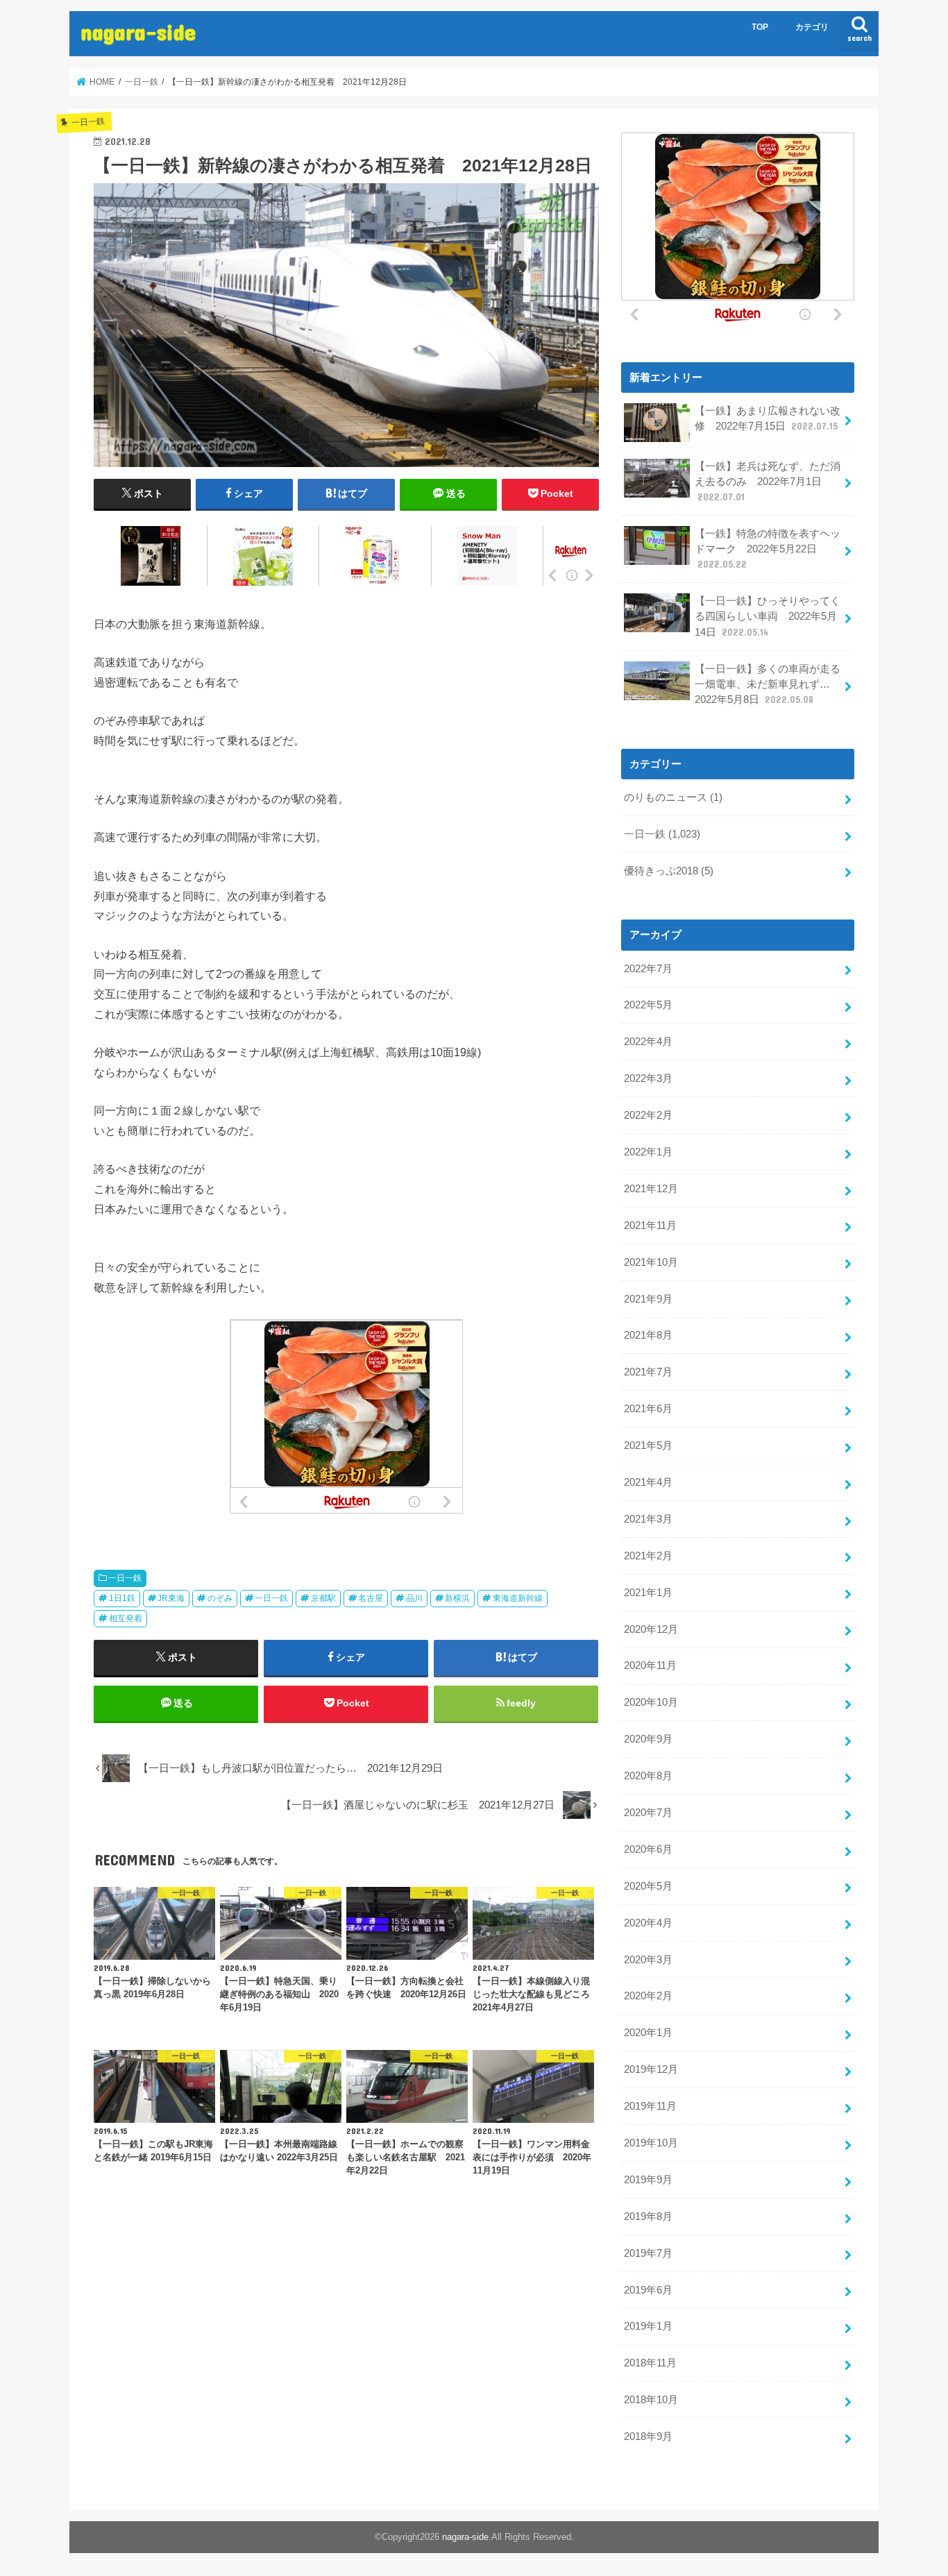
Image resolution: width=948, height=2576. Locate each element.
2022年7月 (648, 969)
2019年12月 (651, 2069)
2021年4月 (648, 1482)
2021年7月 (648, 1372)
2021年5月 (648, 1446)
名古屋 (371, 1598)
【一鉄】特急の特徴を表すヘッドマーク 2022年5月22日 (768, 549)
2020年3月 (648, 1960)
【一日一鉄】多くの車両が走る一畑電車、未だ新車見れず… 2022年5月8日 (768, 684)
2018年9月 (648, 2437)
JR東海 (171, 1598)
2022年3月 (648, 1078)
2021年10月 (651, 1262)
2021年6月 (648, 1409)
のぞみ (220, 1598)
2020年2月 (648, 1996)
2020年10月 (651, 1702)
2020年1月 (648, 2033)
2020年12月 (651, 1629)
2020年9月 (648, 1739)
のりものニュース (673, 797)
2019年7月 (648, 2253)
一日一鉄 (125, 1578)
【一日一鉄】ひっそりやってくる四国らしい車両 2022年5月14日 (768, 616)
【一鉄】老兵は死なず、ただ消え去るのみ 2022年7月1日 (768, 482)
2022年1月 (648, 1152)
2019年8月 (648, 2217)
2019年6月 (648, 2290)
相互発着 (126, 1618)
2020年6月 (648, 1849)
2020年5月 (648, 1886)
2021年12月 (651, 1189)
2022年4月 (648, 1042)
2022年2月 (648, 1115)
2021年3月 (648, 1519)
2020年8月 (648, 1776)
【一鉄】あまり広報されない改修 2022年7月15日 (768, 418)
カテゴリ (812, 27)
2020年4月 (648, 1923)
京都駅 (323, 1598)
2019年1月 (648, 2326)
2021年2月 (648, 1556)
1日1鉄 (122, 1598)
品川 (414, 1598)
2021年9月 (648, 1299)
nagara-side (138, 32)
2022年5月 (648, 1005)
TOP (760, 27)
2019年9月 (648, 2180)
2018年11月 (650, 2363)
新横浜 (457, 1598)
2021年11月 (650, 1226)
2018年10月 (651, 2400)
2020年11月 (650, 1666)
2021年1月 (648, 1593)
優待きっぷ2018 (669, 871)
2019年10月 (651, 2143)
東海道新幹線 (518, 1598)
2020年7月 (648, 1813)
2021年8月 (648, 1335)
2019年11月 (650, 2106)
